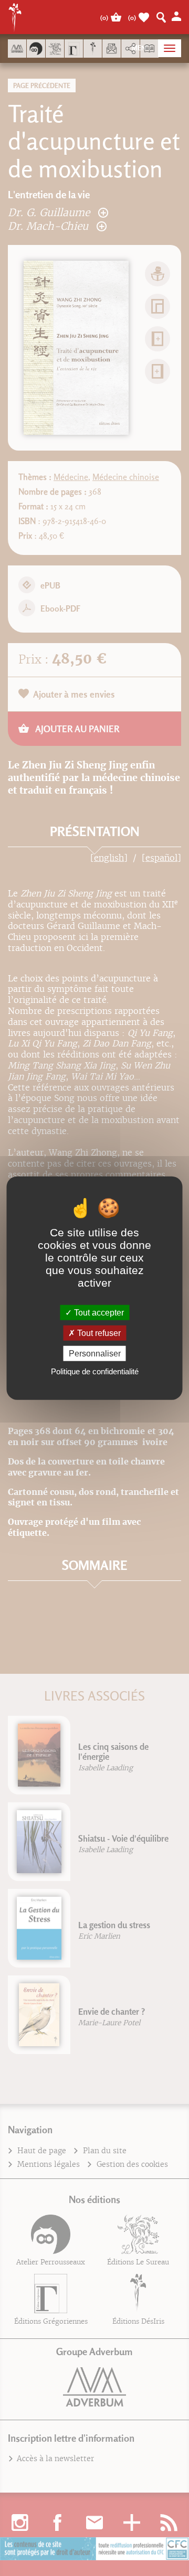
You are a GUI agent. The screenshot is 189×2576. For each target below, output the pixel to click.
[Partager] (130, 49)
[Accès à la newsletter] (112, 49)
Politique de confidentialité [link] (95, 1371)
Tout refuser (98, 1333)
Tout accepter (98, 1312)
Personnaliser (95, 1354)
